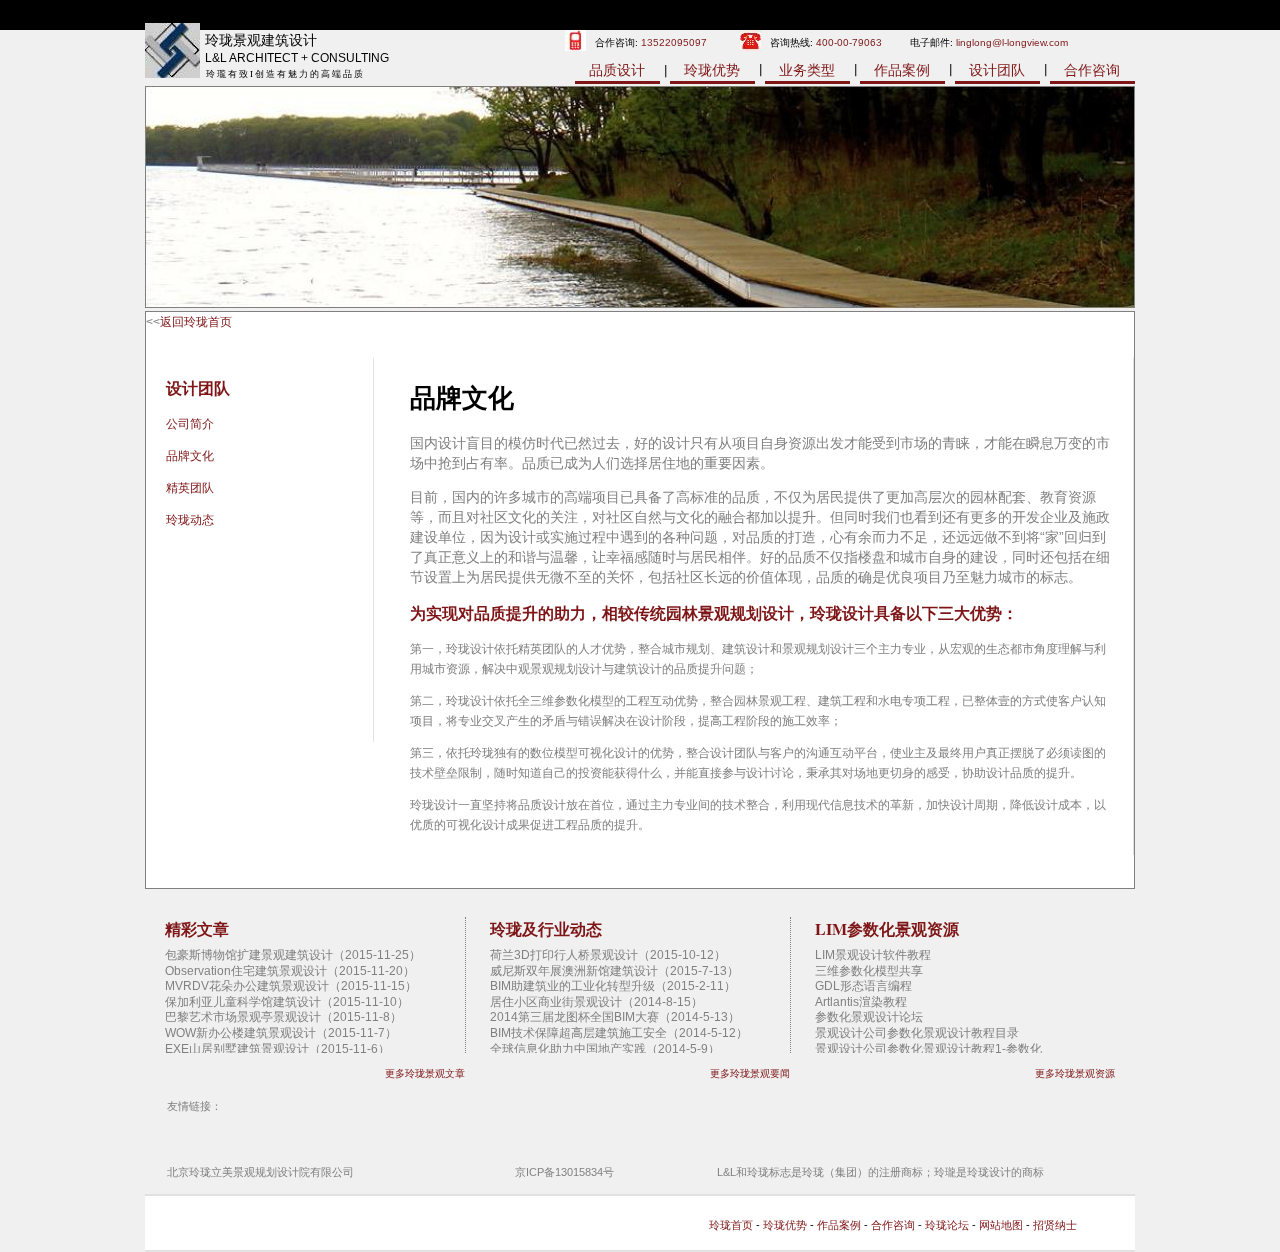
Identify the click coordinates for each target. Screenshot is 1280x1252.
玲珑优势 (712, 70)
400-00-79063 (849, 42)
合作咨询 (1092, 70)
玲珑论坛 (947, 1225)
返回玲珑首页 (196, 322)
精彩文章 (197, 928)
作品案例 (902, 70)
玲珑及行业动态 (546, 928)
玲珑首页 (731, 1225)
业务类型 (807, 70)
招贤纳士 (1055, 1225)
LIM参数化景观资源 (887, 928)
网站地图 (1001, 1225)
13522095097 (674, 42)
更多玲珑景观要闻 (750, 1073)
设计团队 (997, 70)
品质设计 (617, 70)
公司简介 (190, 424)
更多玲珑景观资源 (1075, 1073)
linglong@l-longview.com (1012, 42)
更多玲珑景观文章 (425, 1073)
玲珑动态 (190, 520)
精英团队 (190, 488)
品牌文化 (190, 456)
